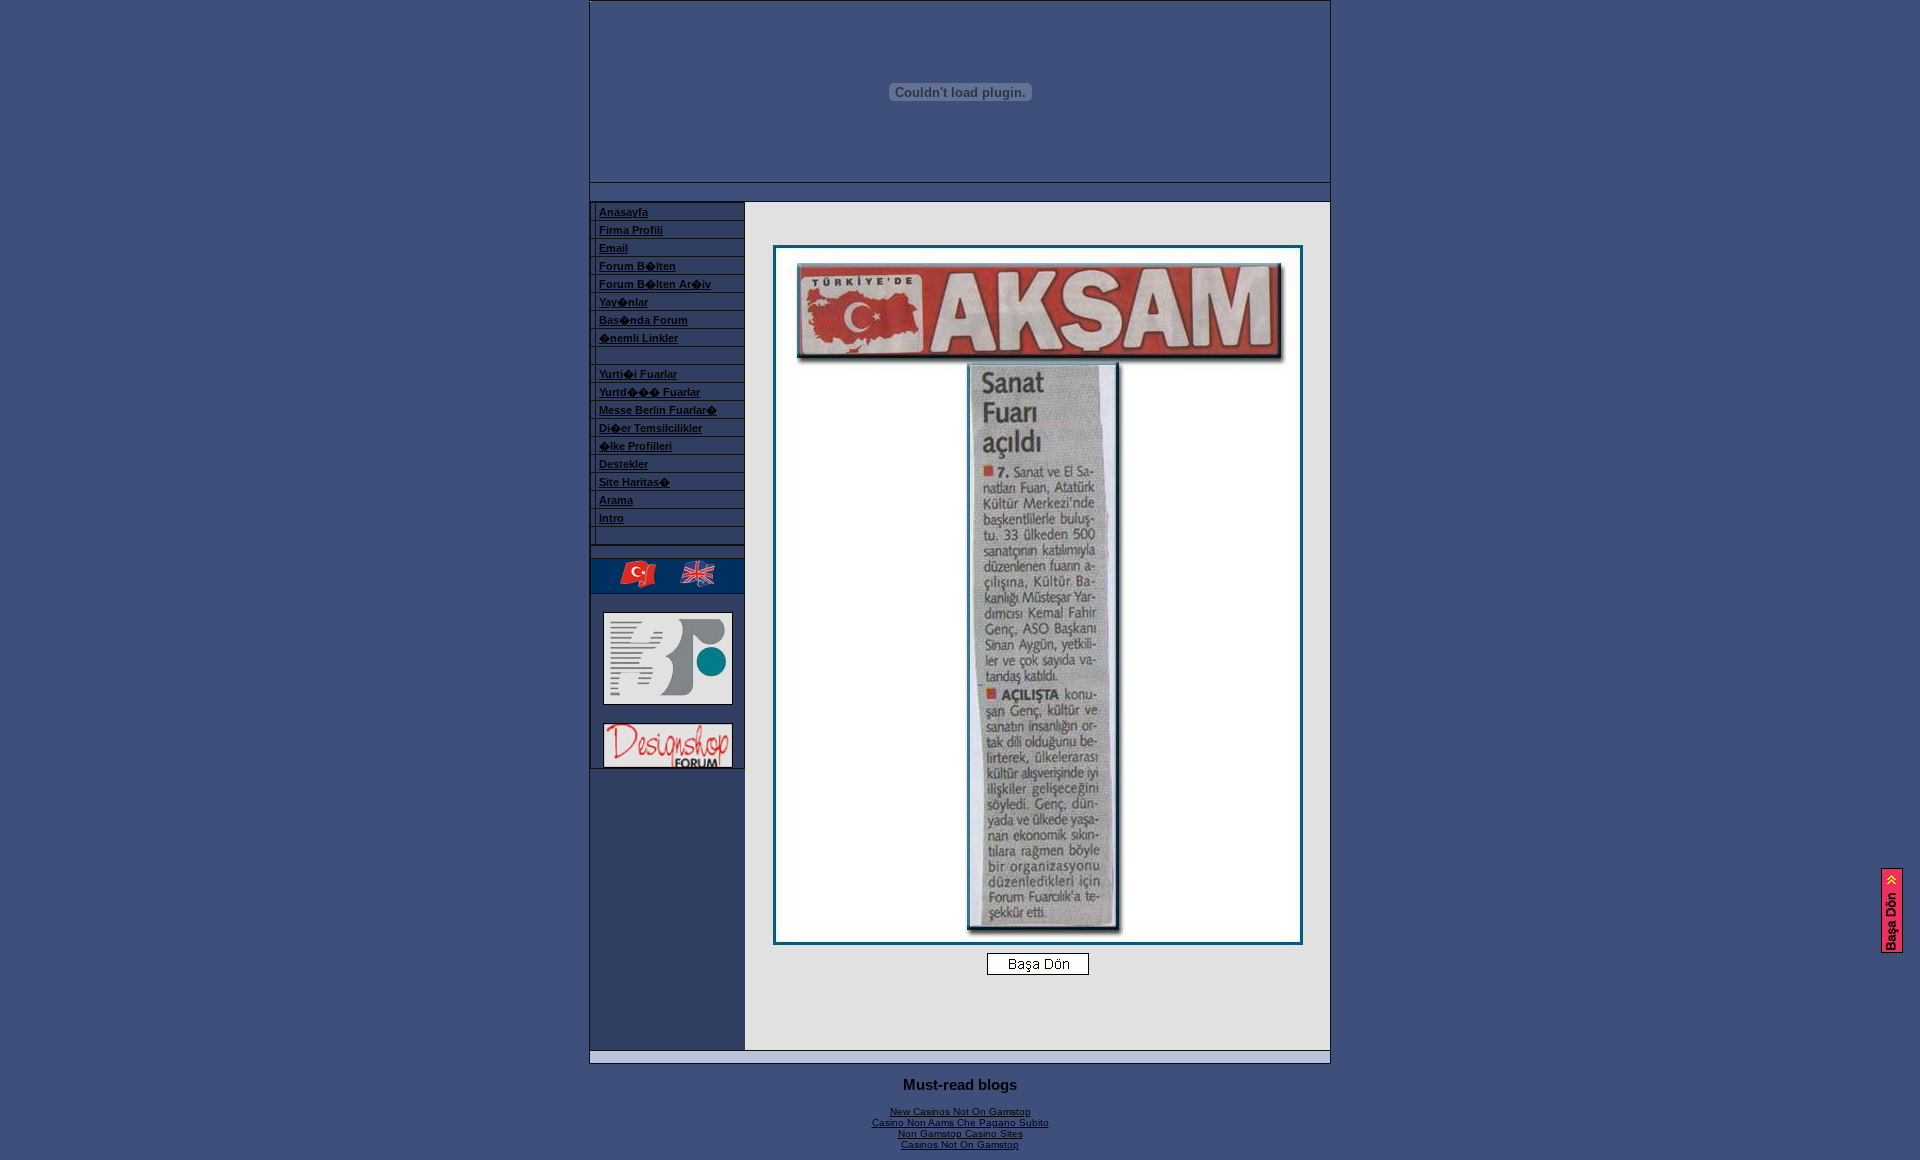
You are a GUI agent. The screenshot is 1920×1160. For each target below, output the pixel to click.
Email (613, 248)
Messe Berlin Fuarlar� (658, 410)
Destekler (623, 464)
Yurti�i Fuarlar (638, 374)
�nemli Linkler (638, 338)
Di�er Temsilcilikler (650, 428)
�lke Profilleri (635, 446)
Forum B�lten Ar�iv (655, 284)
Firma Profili (631, 230)
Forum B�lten (637, 266)
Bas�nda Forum (643, 320)
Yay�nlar (623, 302)
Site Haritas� (634, 482)
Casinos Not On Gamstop (960, 1144)
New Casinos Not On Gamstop (960, 1111)
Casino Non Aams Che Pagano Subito (960, 1122)
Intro (611, 518)
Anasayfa (623, 212)
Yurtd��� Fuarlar (649, 392)
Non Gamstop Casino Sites (960, 1133)
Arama (616, 500)
